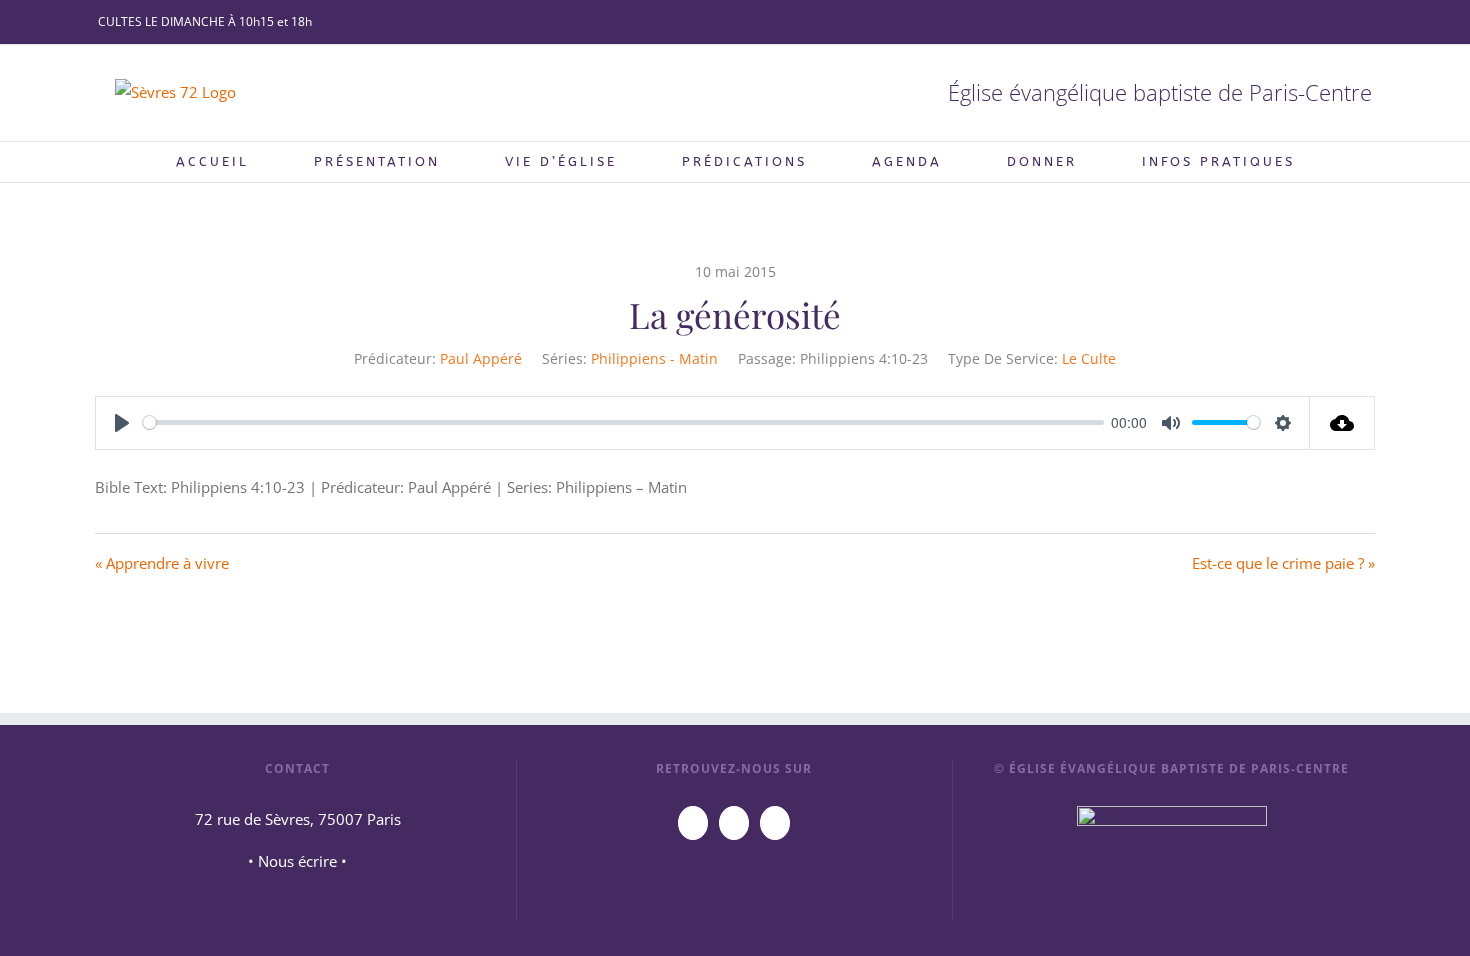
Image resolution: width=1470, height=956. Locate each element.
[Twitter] (775, 823)
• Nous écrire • (297, 861)
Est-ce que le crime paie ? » (1283, 563)
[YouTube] (693, 823)
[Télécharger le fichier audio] (1342, 423)
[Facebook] (734, 823)
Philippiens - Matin (654, 358)
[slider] (623, 422)
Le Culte (1089, 358)
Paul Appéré (481, 358)
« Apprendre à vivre (162, 563)
